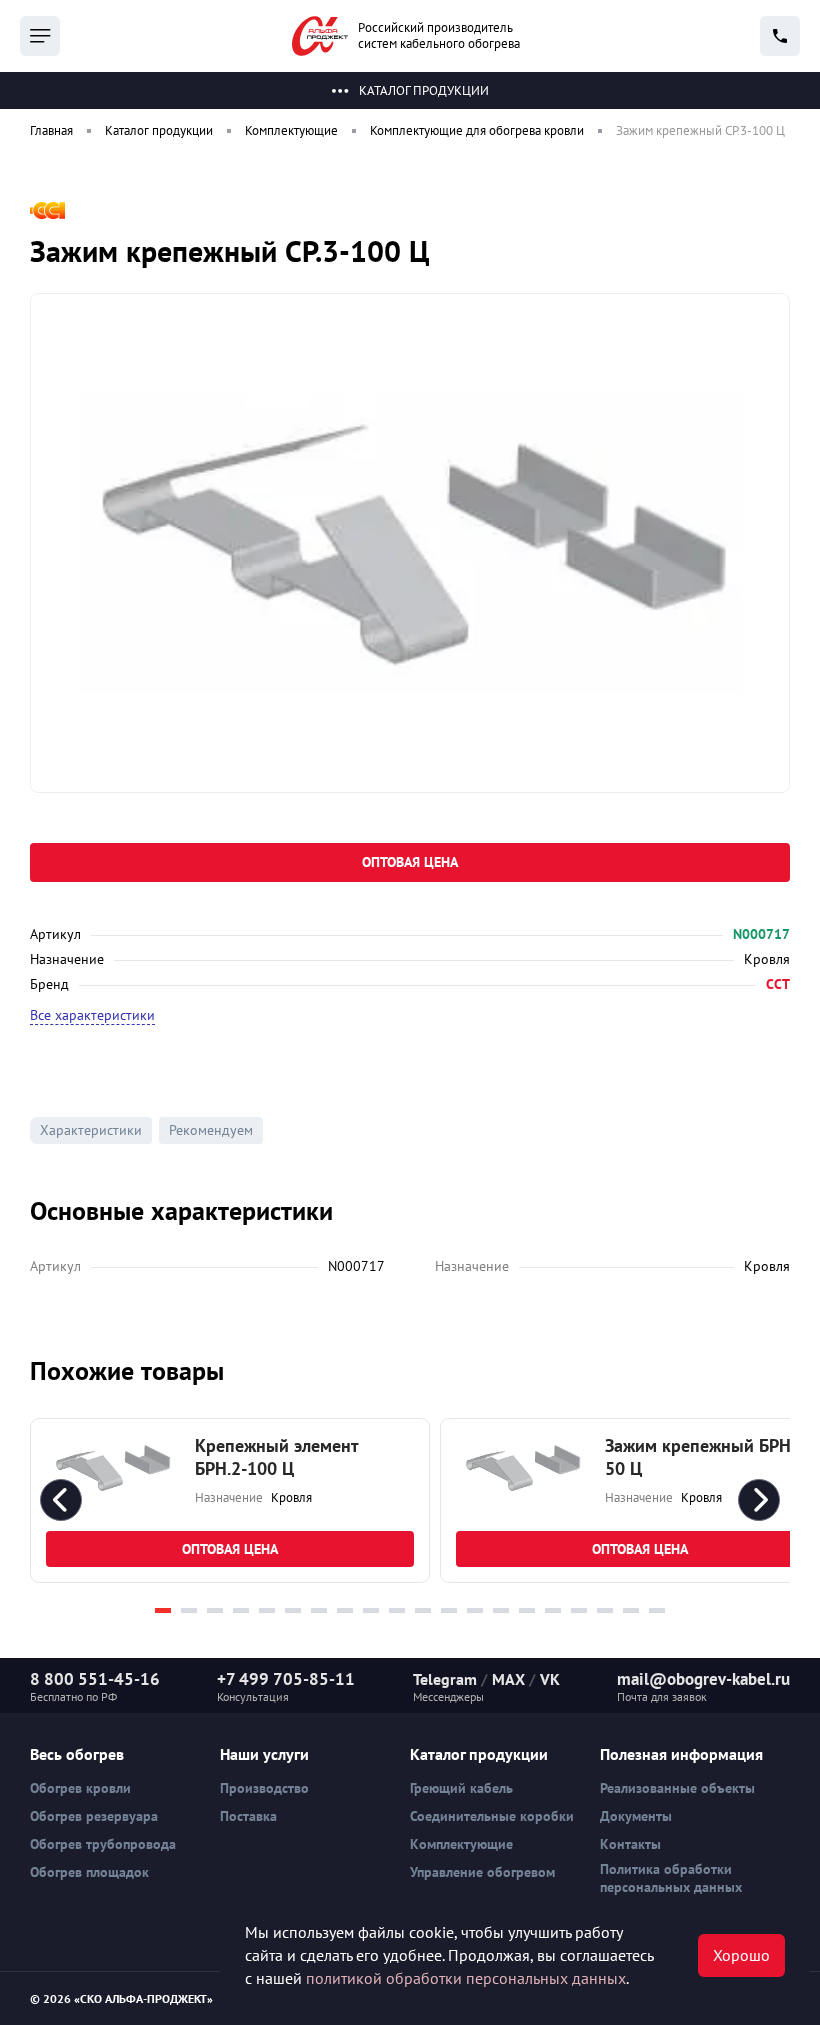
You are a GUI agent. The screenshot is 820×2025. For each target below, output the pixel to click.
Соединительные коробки (492, 1816)
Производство (264, 1788)
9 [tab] (371, 1610)
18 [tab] (605, 1610)
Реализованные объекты (677, 1788)
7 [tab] (319, 1610)
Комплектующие (461, 1844)
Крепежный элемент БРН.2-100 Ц (276, 1457)
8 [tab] (345, 1610)
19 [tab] (631, 1610)
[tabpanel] (230, 1500)
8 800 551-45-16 (95, 1679)
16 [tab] (553, 1610)
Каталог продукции (424, 90)
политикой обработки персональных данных (466, 1978)
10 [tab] (397, 1610)
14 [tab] (501, 1610)
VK (550, 1679)
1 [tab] (163, 1610)
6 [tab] (293, 1610)
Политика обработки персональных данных (671, 1878)
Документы (636, 1816)
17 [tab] (579, 1610)
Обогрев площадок (89, 1872)
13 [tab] (475, 1610)
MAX (508, 1679)
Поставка (248, 1816)
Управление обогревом (482, 1872)
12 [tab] (449, 1610)
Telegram (445, 1679)
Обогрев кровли (80, 1788)
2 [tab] (189, 1610)
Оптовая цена (410, 862)
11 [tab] (423, 1610)
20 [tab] (657, 1610)
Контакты (630, 1844)
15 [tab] (527, 1610)
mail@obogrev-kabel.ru (703, 1679)
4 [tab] (241, 1610)
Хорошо (741, 1955)
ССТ (778, 984)
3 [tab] (215, 1610)
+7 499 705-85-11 (286, 1679)
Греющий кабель (461, 1788)
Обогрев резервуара (94, 1816)
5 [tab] (267, 1610)
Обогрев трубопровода (103, 1844)
